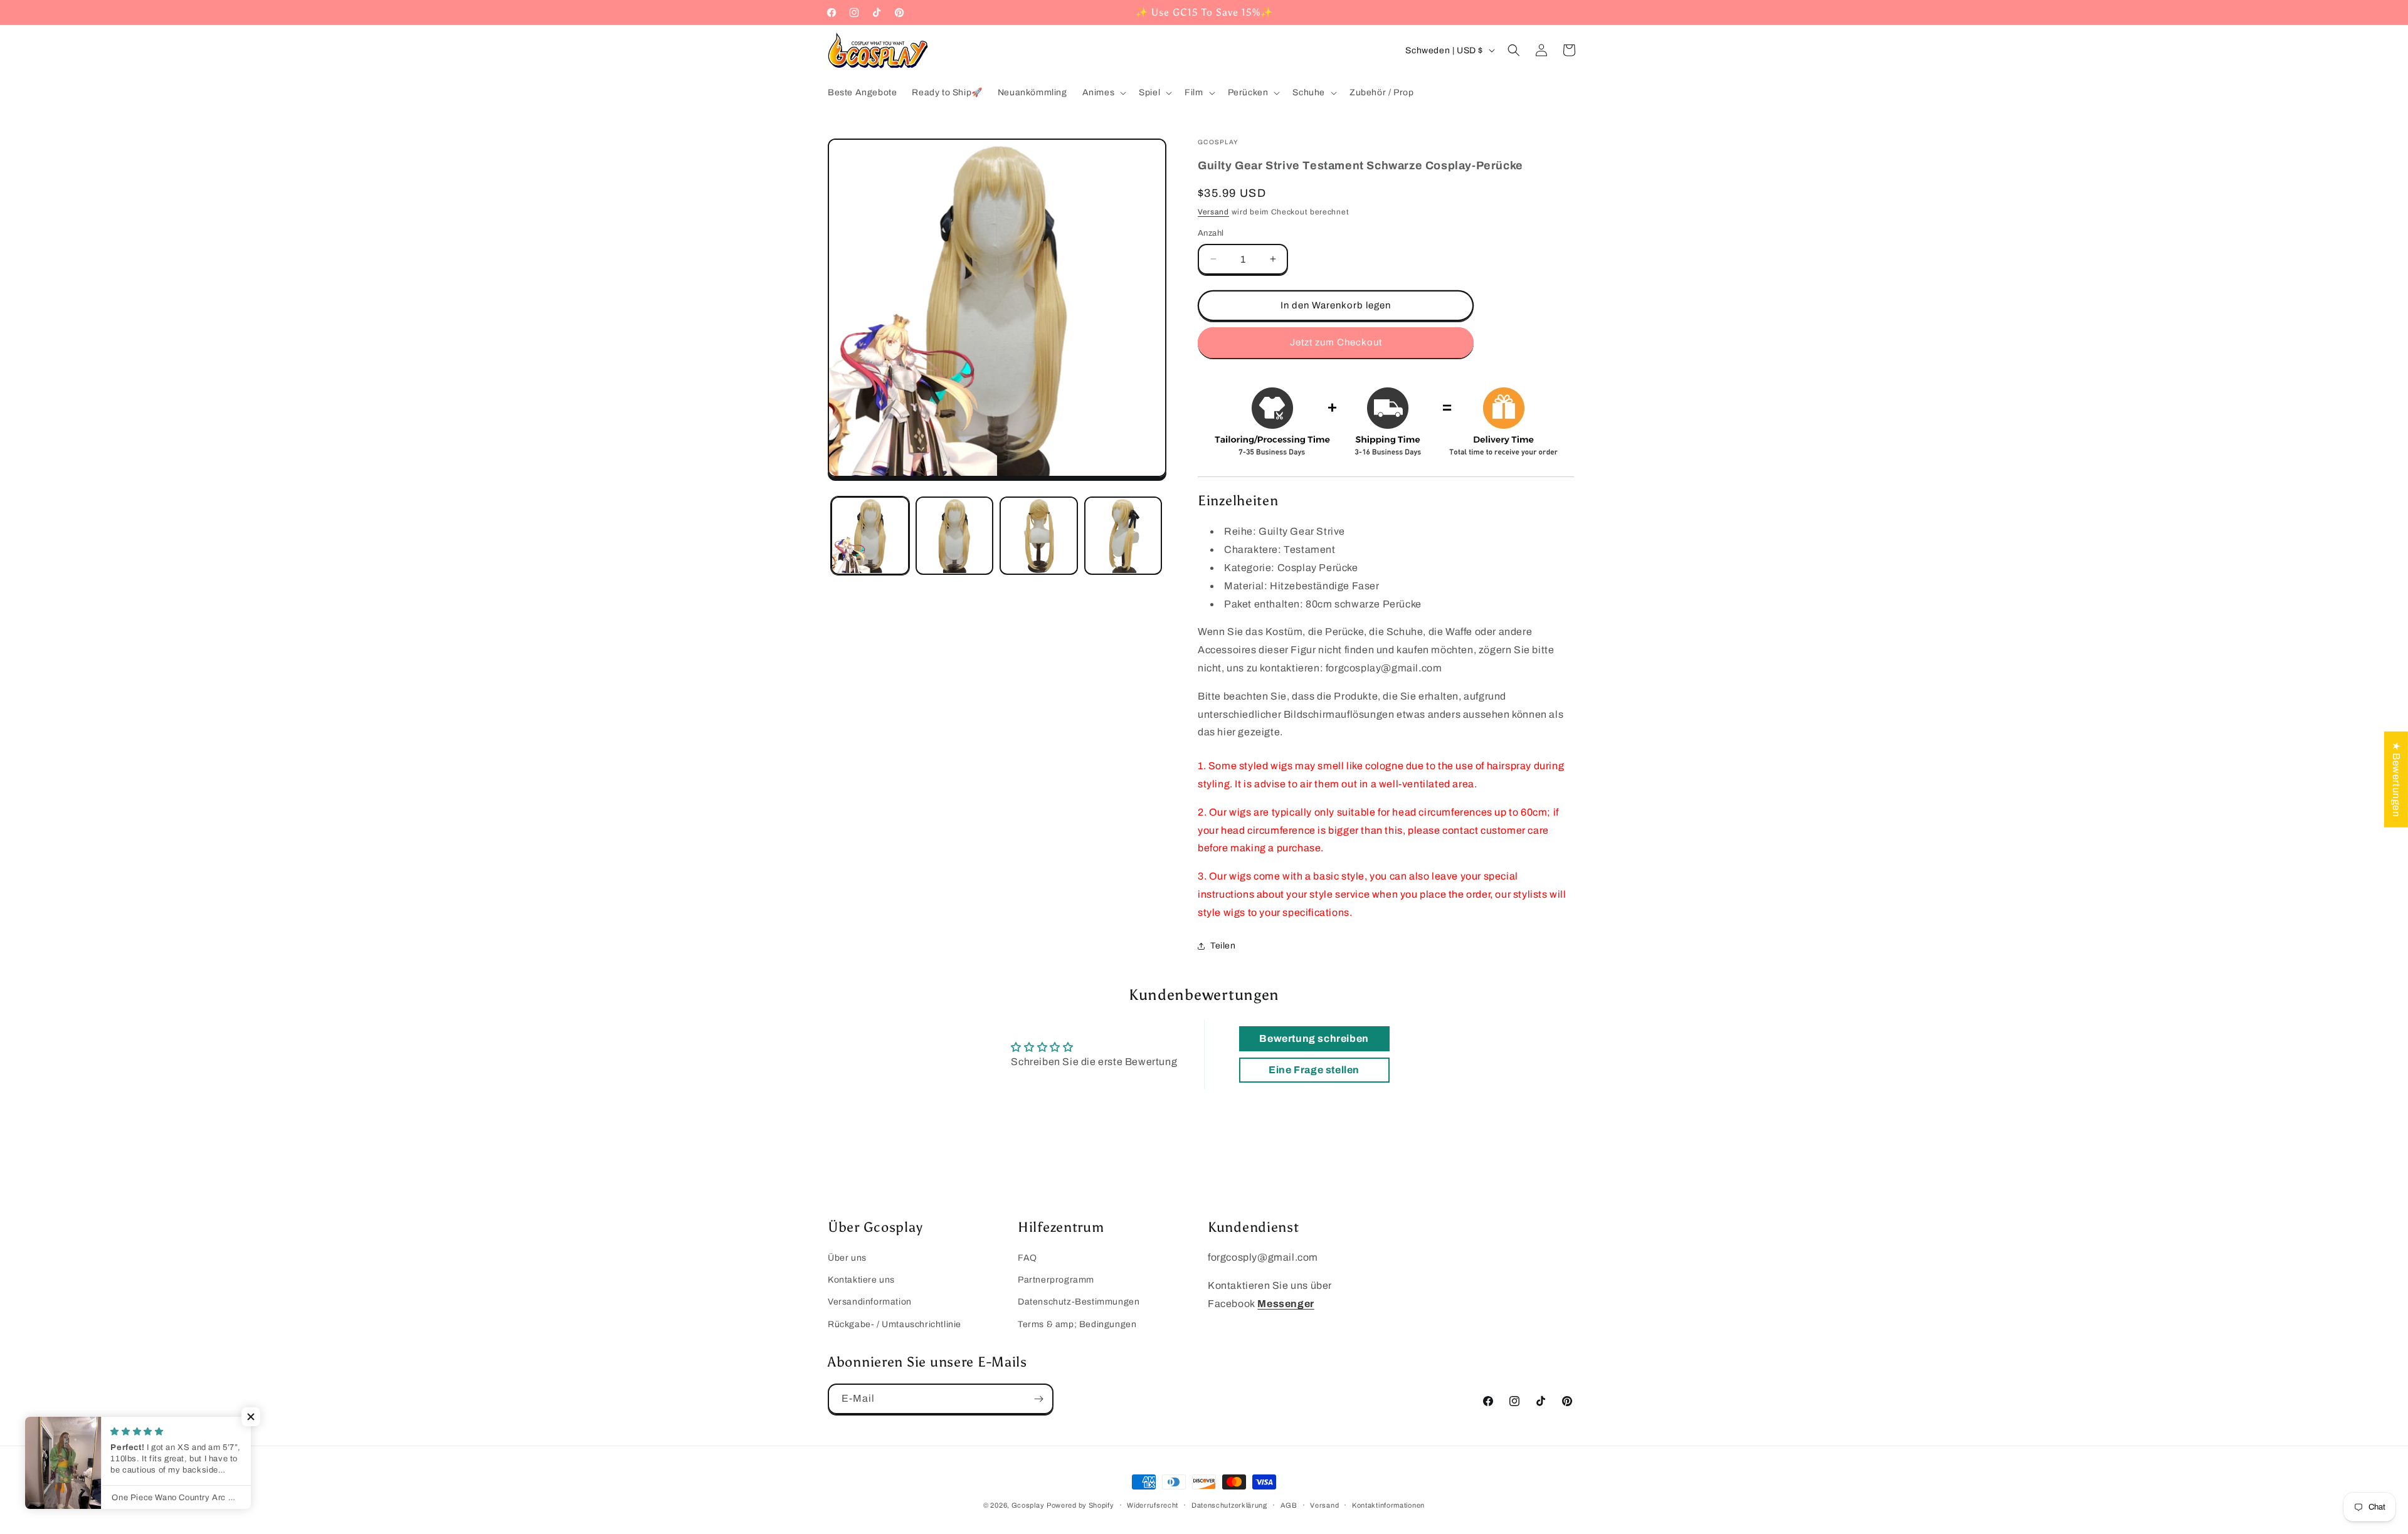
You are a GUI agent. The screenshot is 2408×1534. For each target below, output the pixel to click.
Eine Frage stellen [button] (1314, 1070)
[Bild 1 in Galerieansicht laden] (870, 536)
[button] (1103, 93)
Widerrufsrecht (1153, 1505)
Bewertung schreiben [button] (1314, 1038)
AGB (1289, 1505)
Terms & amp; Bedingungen (1077, 1324)
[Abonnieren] (1038, 1399)
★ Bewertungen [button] (2396, 779)
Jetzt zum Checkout (1336, 342)
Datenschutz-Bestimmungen (1079, 1302)
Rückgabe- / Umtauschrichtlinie (895, 1324)
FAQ (1027, 1258)
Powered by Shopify (1080, 1505)
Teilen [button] (1223, 946)
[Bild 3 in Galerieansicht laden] (1039, 536)
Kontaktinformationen (1388, 1505)
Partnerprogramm (1056, 1280)
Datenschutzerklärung (1229, 1505)
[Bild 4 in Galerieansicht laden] (1123, 536)
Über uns (847, 1258)
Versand (1213, 212)
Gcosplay (1028, 1505)
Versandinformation (870, 1302)
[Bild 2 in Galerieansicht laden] (955, 536)
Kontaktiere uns (861, 1280)
